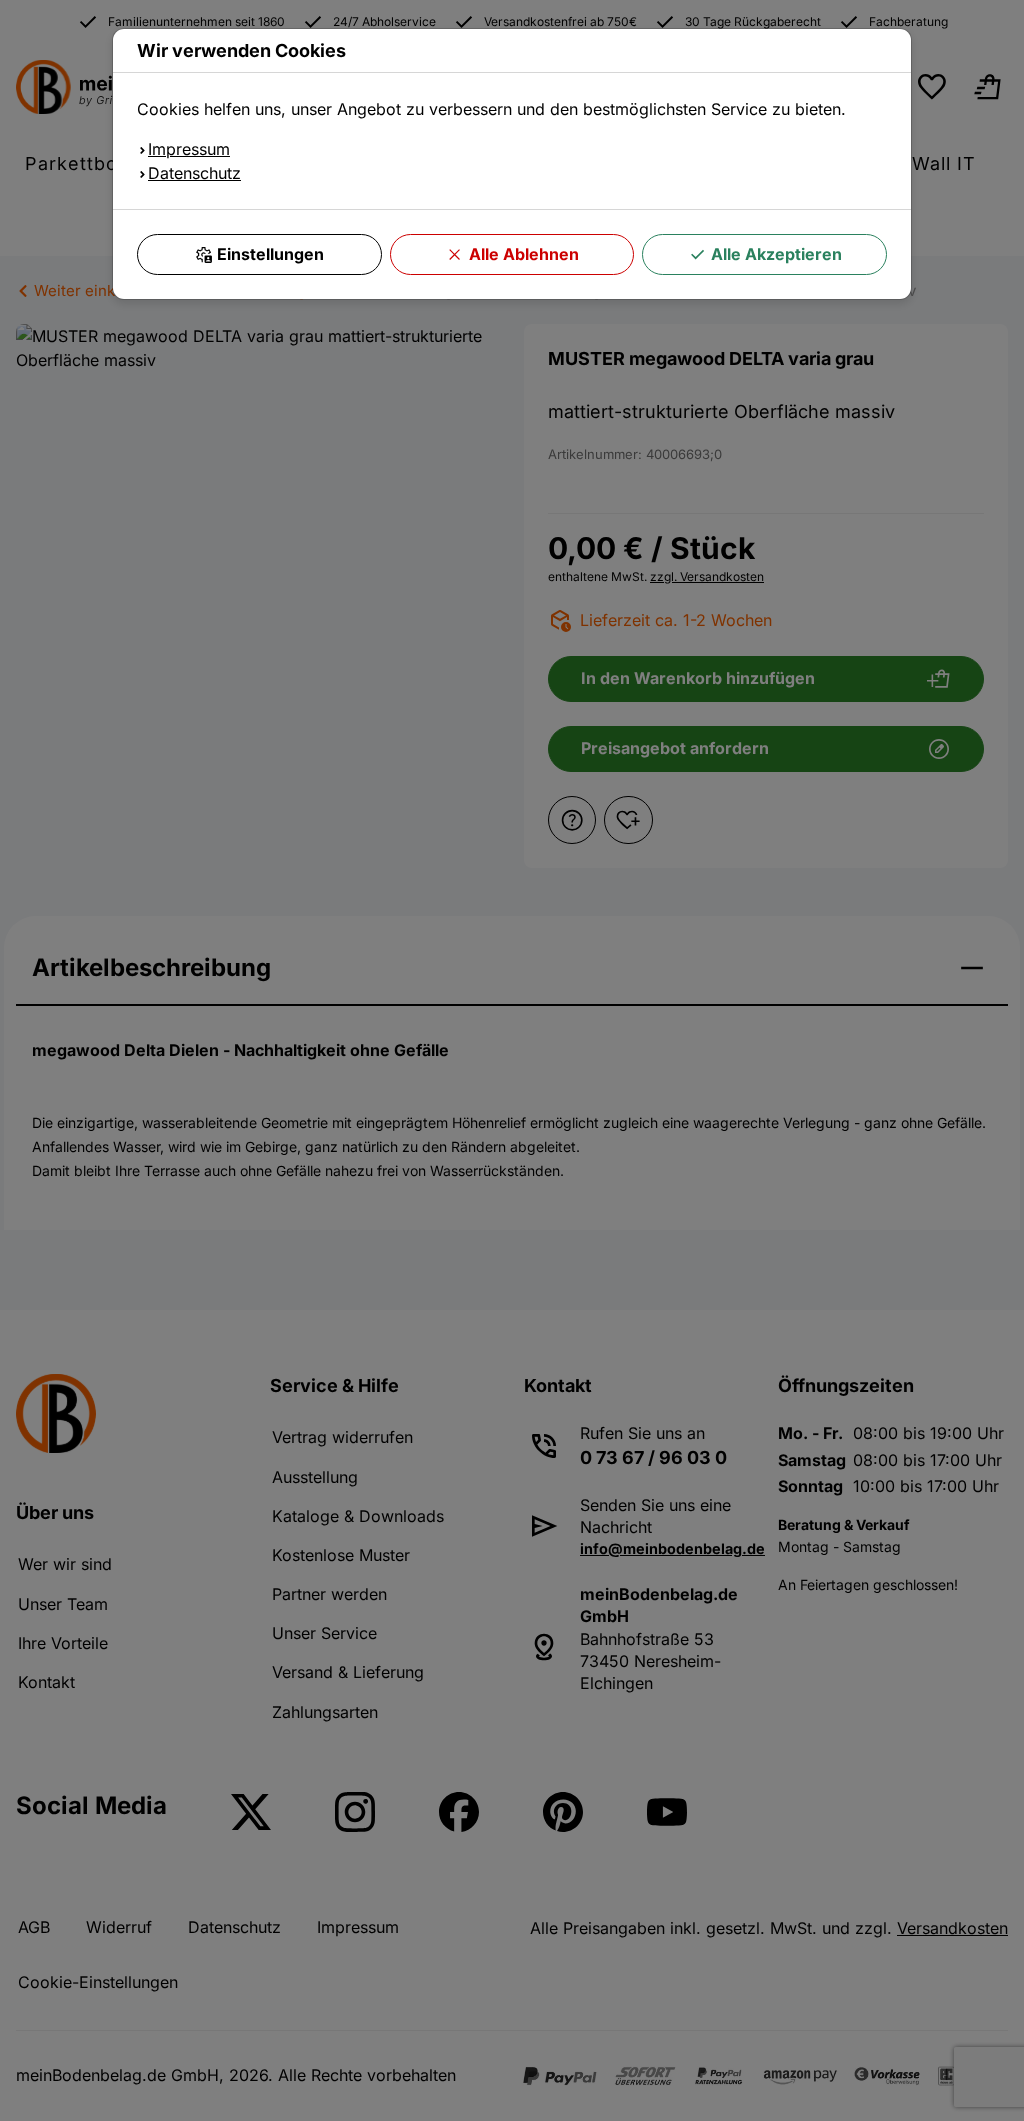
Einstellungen (270, 254)
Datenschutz (194, 173)
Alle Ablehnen (524, 254)
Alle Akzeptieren (776, 254)
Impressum (189, 149)
